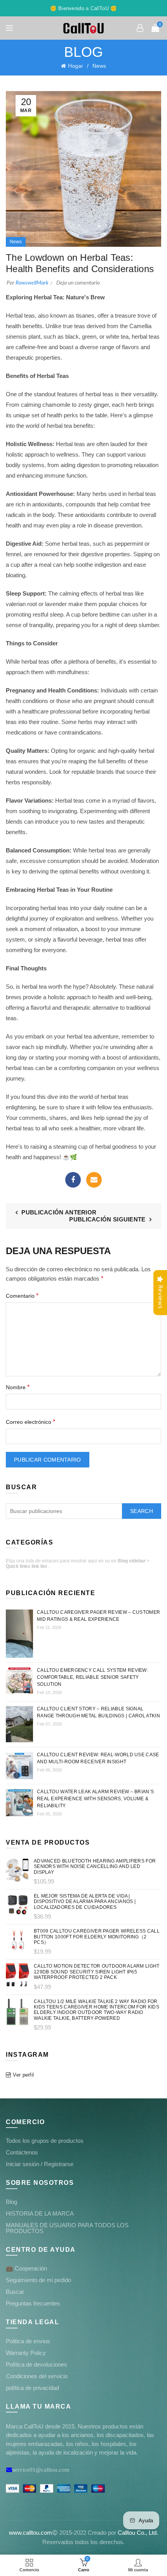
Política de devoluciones (37, 2364)
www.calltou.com (30, 2533)
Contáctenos (22, 2152)
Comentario (22, 1296)
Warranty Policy (26, 2353)
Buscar (15, 2292)
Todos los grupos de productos (45, 2141)
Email (94, 1180)
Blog (11, 2202)
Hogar (76, 66)
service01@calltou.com (41, 2470)
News (99, 66)
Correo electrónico (30, 1422)
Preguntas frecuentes (33, 2303)
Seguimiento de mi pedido (38, 2280)
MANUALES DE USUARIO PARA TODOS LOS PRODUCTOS (67, 2228)
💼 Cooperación (26, 2268)
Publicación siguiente (107, 1219)
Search (142, 1511)
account (140, 28)
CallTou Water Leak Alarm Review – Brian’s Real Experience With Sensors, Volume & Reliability (95, 1799)
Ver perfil (23, 2075)
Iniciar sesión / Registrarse (40, 2164)
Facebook (73, 1180)
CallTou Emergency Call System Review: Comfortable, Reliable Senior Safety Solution (92, 1677)
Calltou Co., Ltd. (138, 2533)
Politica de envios (28, 2341)
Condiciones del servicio (37, 2376)
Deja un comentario (78, 283)
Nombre (18, 1387)
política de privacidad (32, 2388)
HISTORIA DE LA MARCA (40, 2213)
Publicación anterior (59, 1212)
